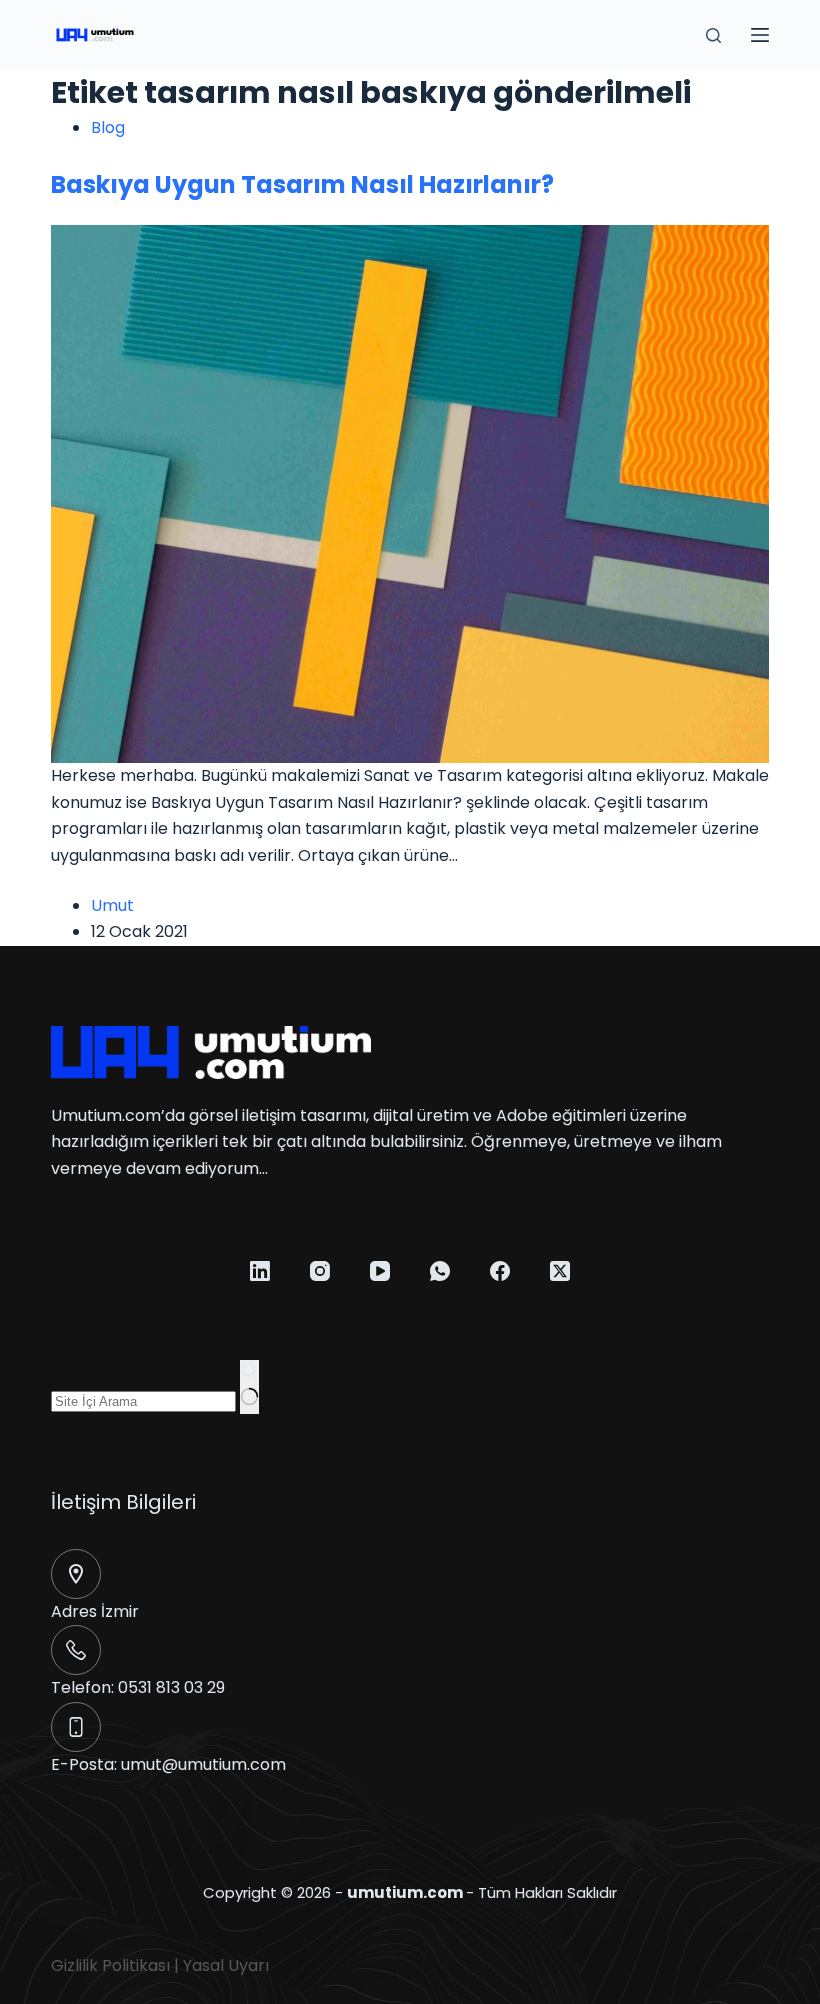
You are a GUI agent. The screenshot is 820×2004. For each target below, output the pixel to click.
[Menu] (760, 35)
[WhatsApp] (440, 1271)
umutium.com (405, 1892)
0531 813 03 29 (171, 1687)
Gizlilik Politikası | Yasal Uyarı (160, 1965)
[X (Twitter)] (560, 1271)
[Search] (713, 35)
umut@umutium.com (203, 1764)
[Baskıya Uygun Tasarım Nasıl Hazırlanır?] (410, 493)
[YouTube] (380, 1271)
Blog (108, 127)
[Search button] (249, 1387)
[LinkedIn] (260, 1271)
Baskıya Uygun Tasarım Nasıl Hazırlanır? (302, 184)
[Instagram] (320, 1271)
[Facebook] (500, 1271)
